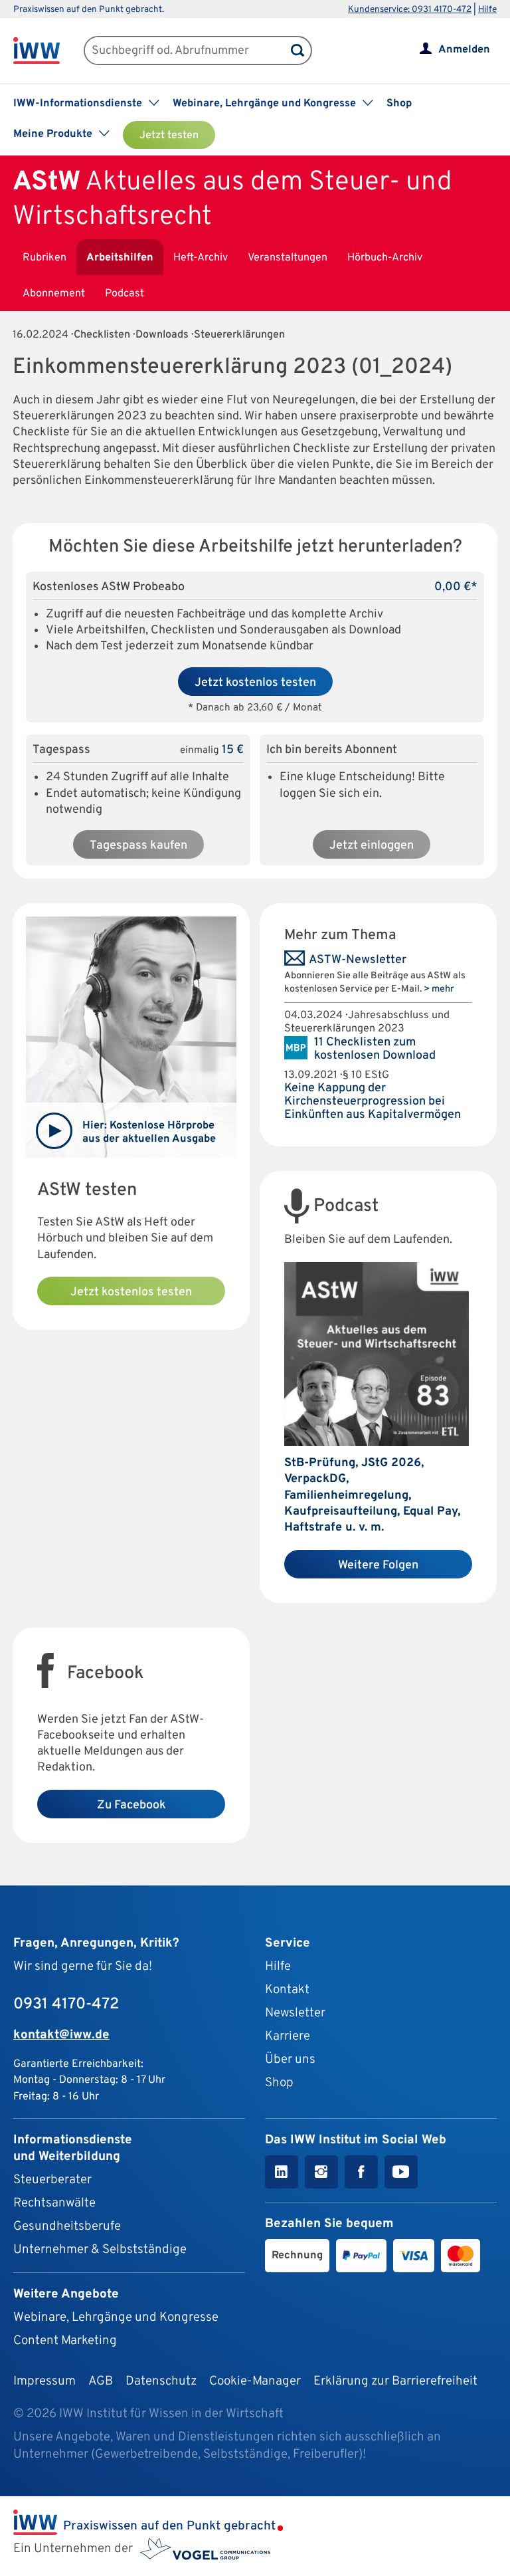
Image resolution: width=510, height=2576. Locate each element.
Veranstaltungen (288, 258)
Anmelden (464, 50)
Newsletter (295, 2013)
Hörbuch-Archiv (385, 258)
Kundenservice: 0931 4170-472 (410, 10)
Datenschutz (161, 2381)
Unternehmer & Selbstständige (100, 2250)
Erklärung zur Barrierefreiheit (395, 2381)
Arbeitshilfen (120, 258)
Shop (399, 104)
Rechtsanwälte (54, 2203)
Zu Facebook (131, 1805)
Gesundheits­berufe (67, 2226)
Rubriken (44, 258)
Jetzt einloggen (372, 846)
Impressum (44, 2381)
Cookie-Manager (255, 2381)
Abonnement (54, 294)
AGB (101, 2381)
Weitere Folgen (378, 1565)
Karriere (288, 2036)
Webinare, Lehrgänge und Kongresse (116, 2317)
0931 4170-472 (66, 2004)
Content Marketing (65, 2341)
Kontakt (287, 1990)
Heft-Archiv (201, 258)
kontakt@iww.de (61, 2035)
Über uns (290, 2060)
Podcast (125, 294)
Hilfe (487, 10)
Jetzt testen (169, 136)
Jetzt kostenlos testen (255, 683)
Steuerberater (52, 2180)
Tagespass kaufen (138, 846)
